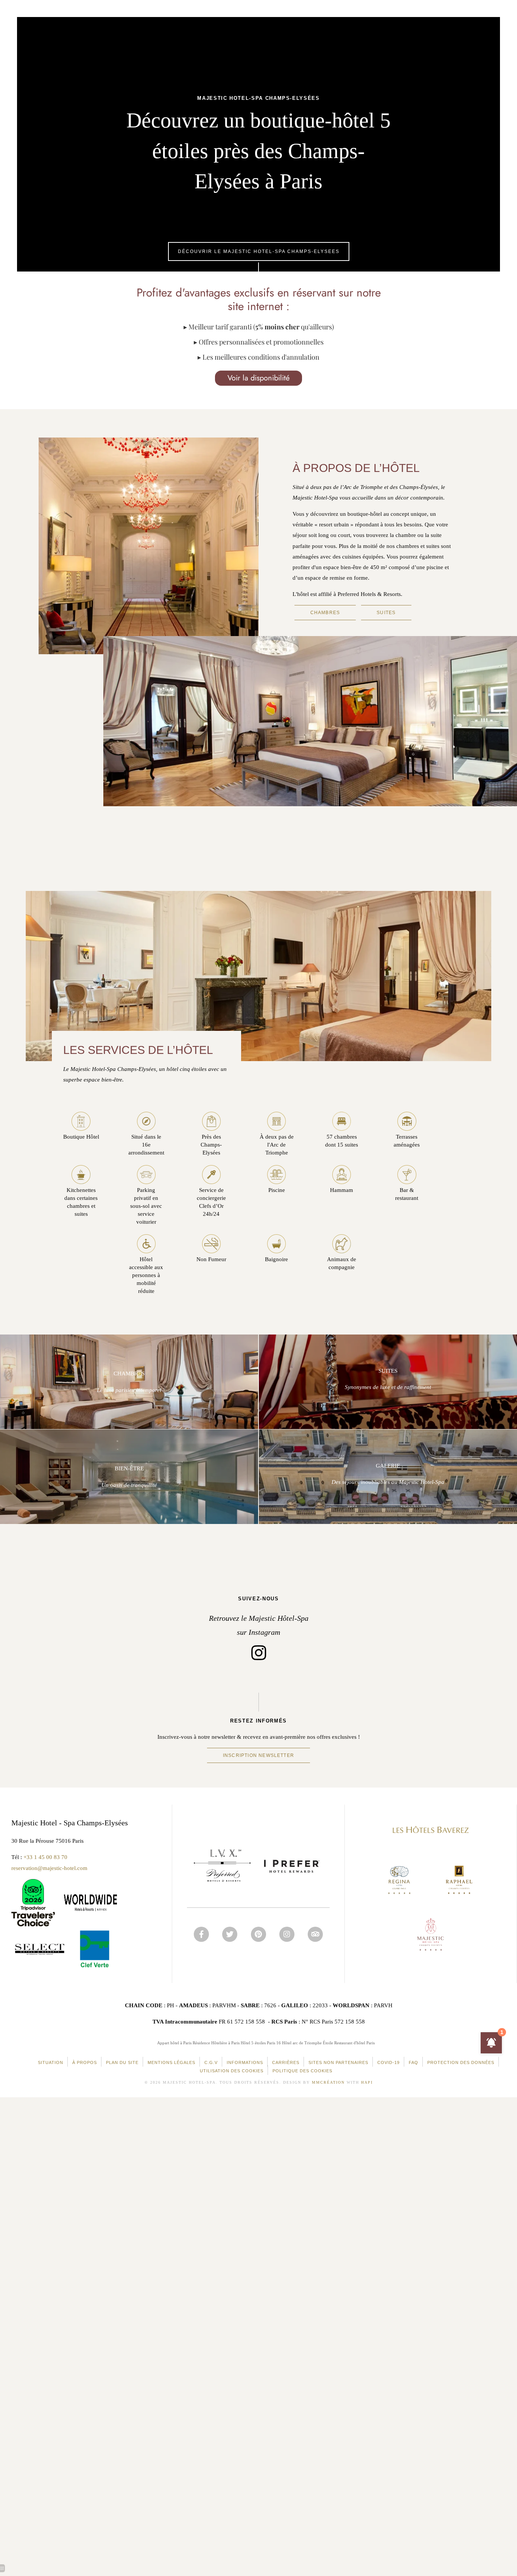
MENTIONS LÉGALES (171, 2062)
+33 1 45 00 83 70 (45, 1857)
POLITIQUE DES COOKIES (302, 2071)
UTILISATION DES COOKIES (232, 2071)
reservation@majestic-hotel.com (49, 1868)
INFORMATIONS (245, 2062)
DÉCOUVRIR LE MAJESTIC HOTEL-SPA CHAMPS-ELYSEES (259, 251)
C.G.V (211, 2062)
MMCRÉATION (328, 2082)
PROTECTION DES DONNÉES (461, 2062)
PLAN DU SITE (122, 2062)
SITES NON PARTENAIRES (338, 2062)
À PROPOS (85, 2062)
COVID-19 (389, 2062)
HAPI (367, 2082)
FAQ (413, 2062)
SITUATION (51, 2062)
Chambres (325, 613)
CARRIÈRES (286, 2062)
